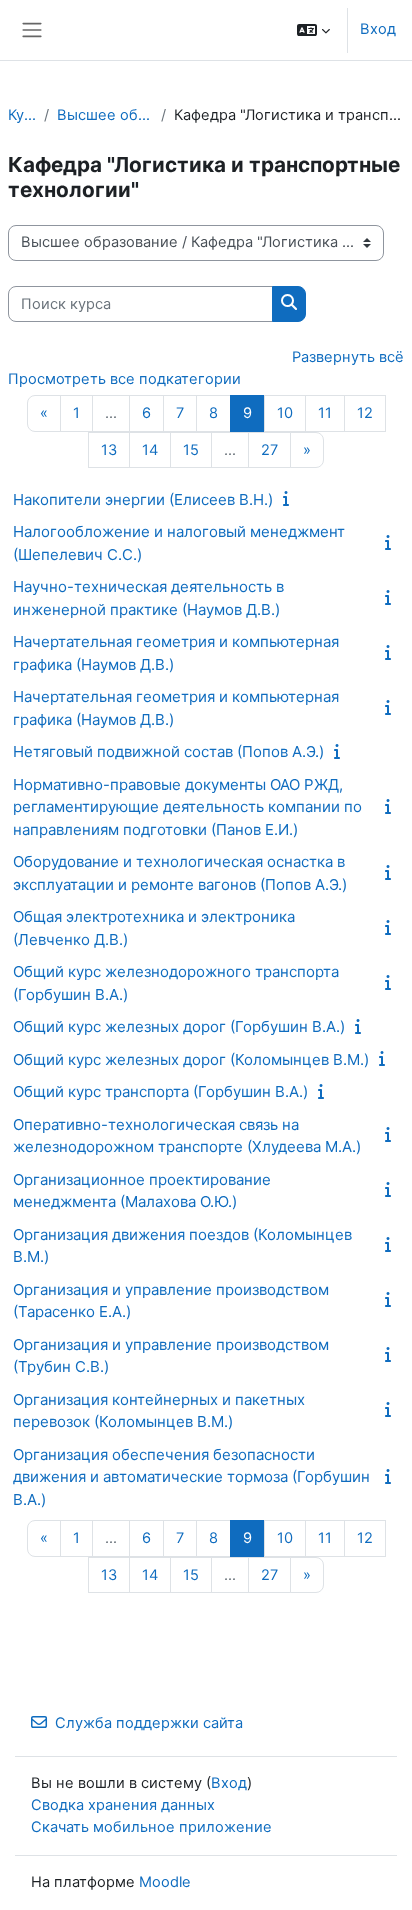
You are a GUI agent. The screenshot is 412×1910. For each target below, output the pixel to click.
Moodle (165, 1882)
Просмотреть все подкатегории (124, 379)
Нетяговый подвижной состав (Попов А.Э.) (168, 751)
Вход (378, 29)
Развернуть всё (348, 357)
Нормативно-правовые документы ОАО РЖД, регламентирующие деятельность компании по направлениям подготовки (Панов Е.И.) (187, 807)
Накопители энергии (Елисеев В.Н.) (143, 499)
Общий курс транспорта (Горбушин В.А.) (160, 1091)
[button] (313, 30)
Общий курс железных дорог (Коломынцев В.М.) (191, 1059)
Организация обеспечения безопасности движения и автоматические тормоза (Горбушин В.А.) (191, 1477)
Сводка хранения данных (123, 1805)
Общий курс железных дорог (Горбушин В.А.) (179, 1026)
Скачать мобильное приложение (151, 1827)
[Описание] (290, 499)
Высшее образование (105, 115)
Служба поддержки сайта (149, 1723)
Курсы (22, 115)
